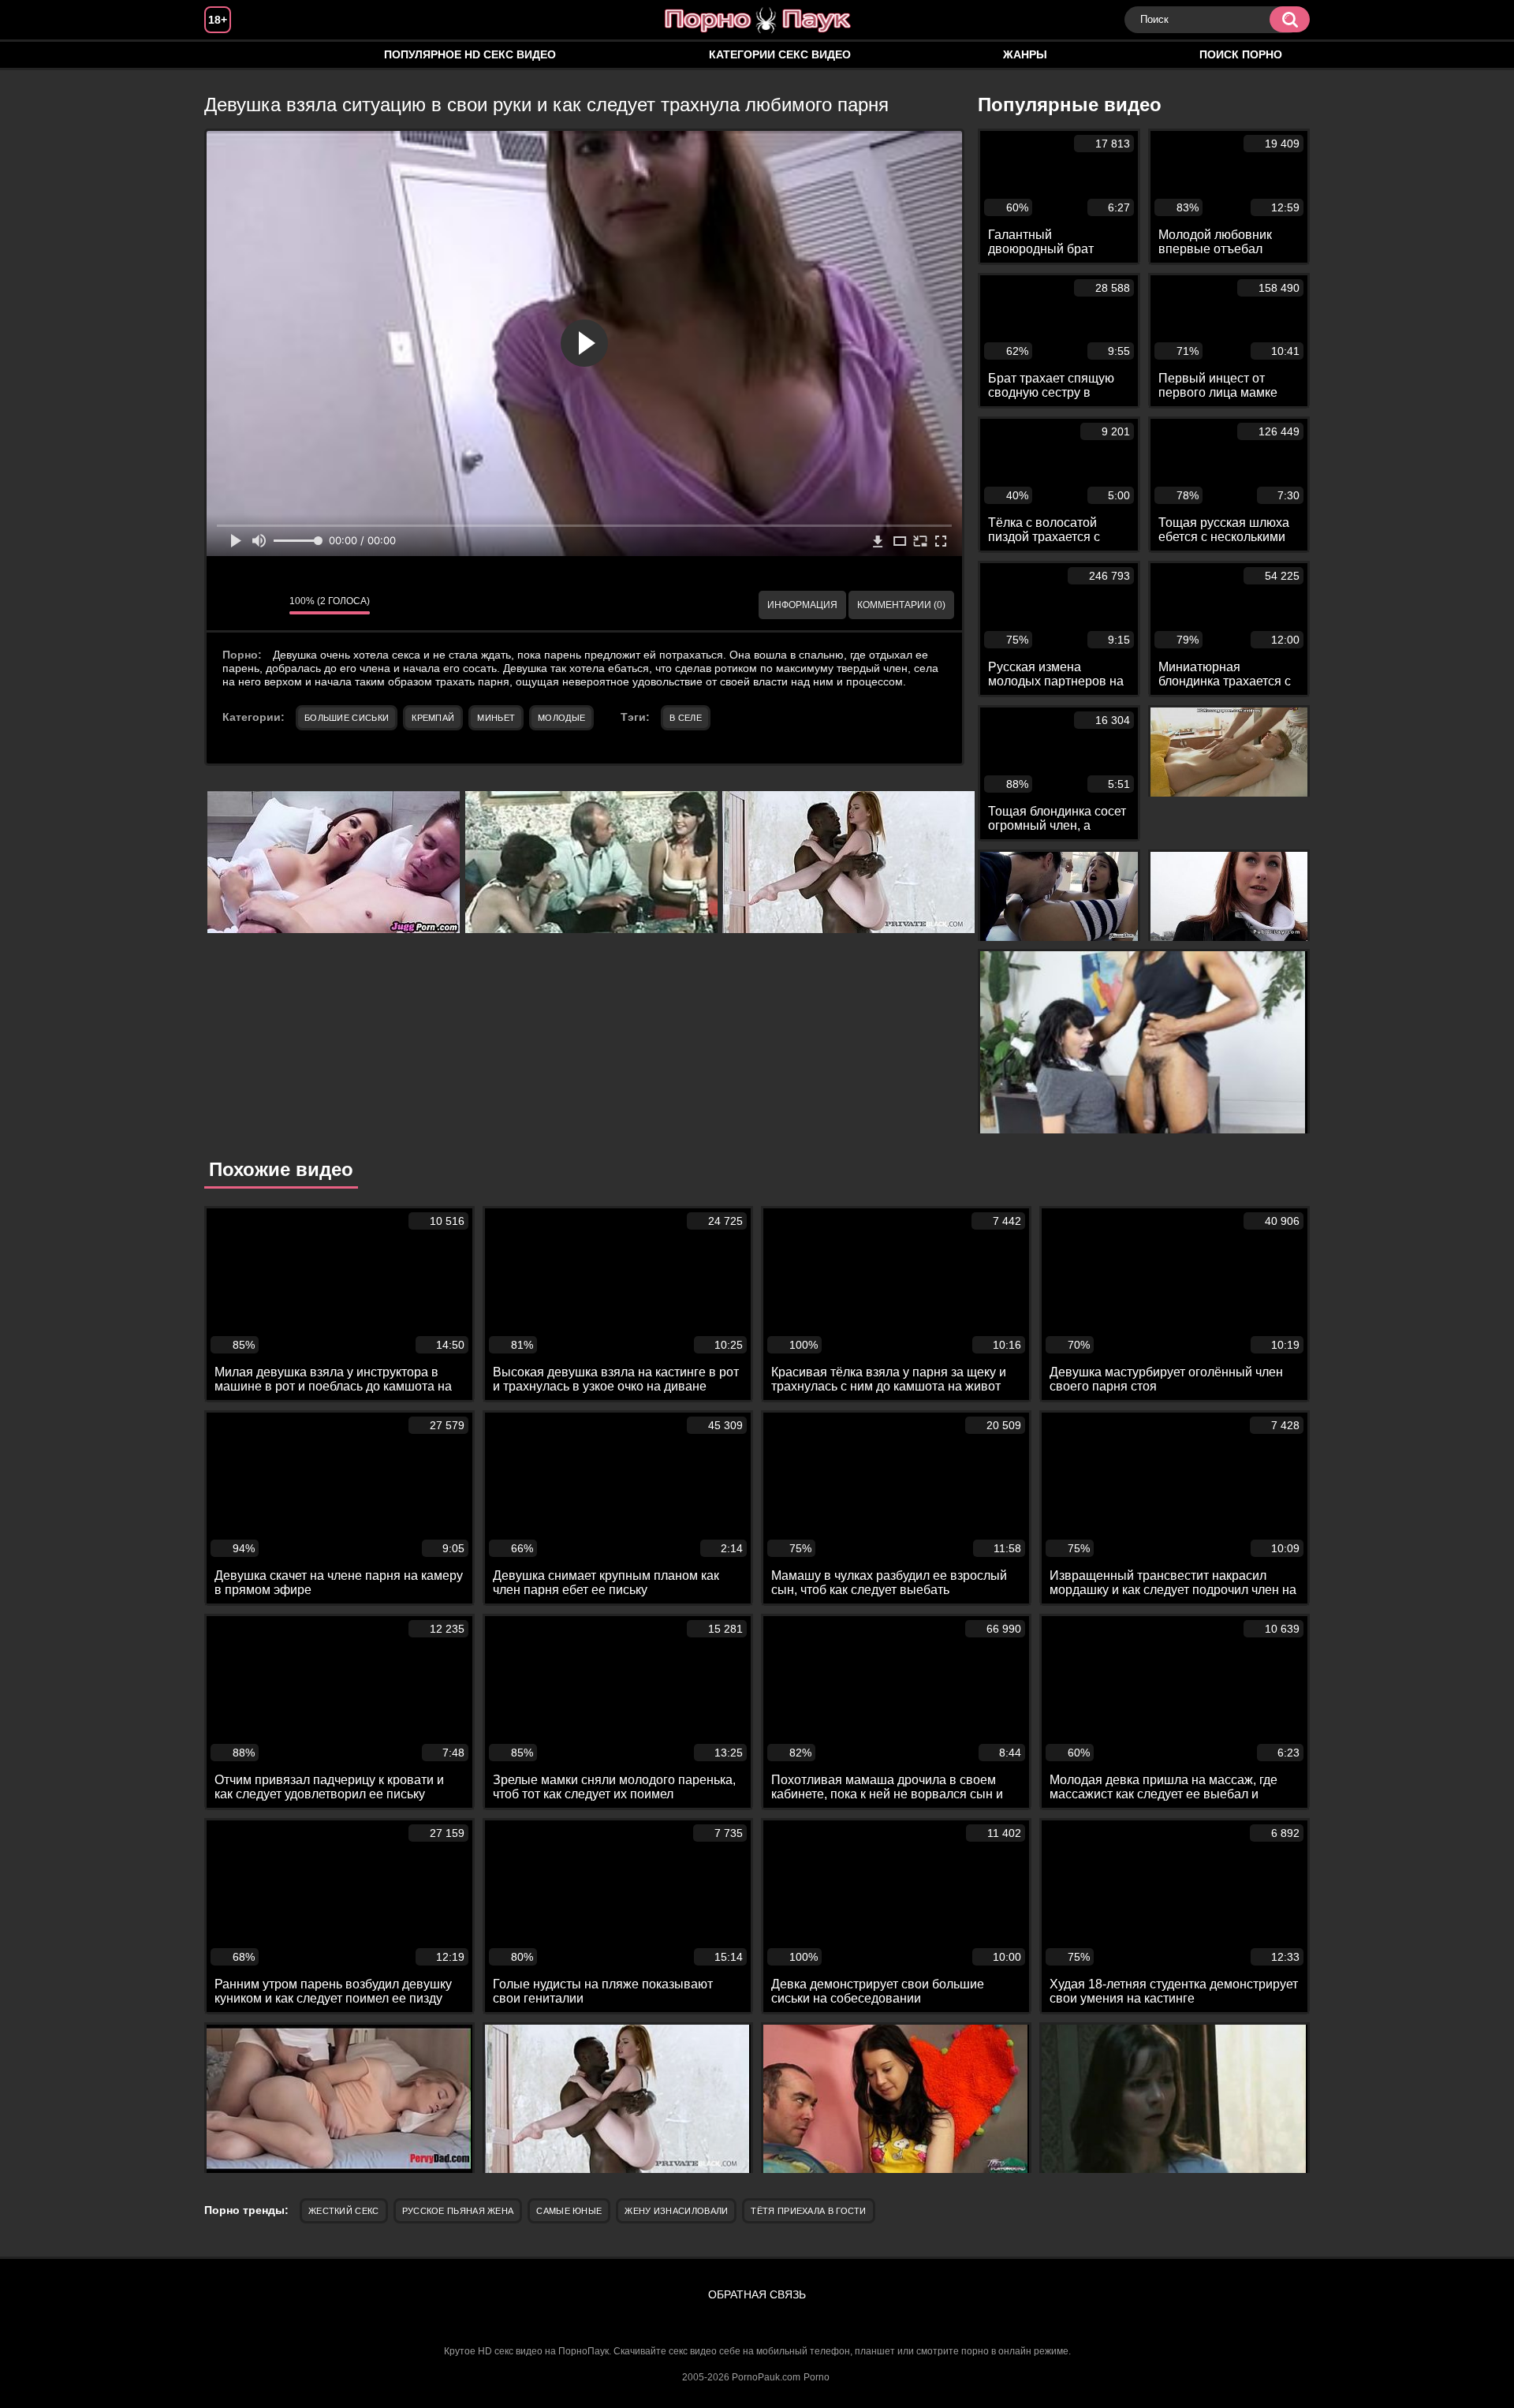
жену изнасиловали (676, 2211)
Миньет (496, 718)
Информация (802, 605)
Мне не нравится (266, 605)
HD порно (232, 55)
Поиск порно (1241, 54)
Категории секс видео (780, 54)
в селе (686, 718)
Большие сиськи (347, 718)
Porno (817, 2377)
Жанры (1025, 54)
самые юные (569, 2211)
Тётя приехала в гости (808, 2211)
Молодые (561, 718)
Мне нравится (230, 605)
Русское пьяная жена (458, 2211)
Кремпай (433, 718)
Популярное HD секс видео (470, 54)
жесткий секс (344, 2211)
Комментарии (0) (901, 605)
